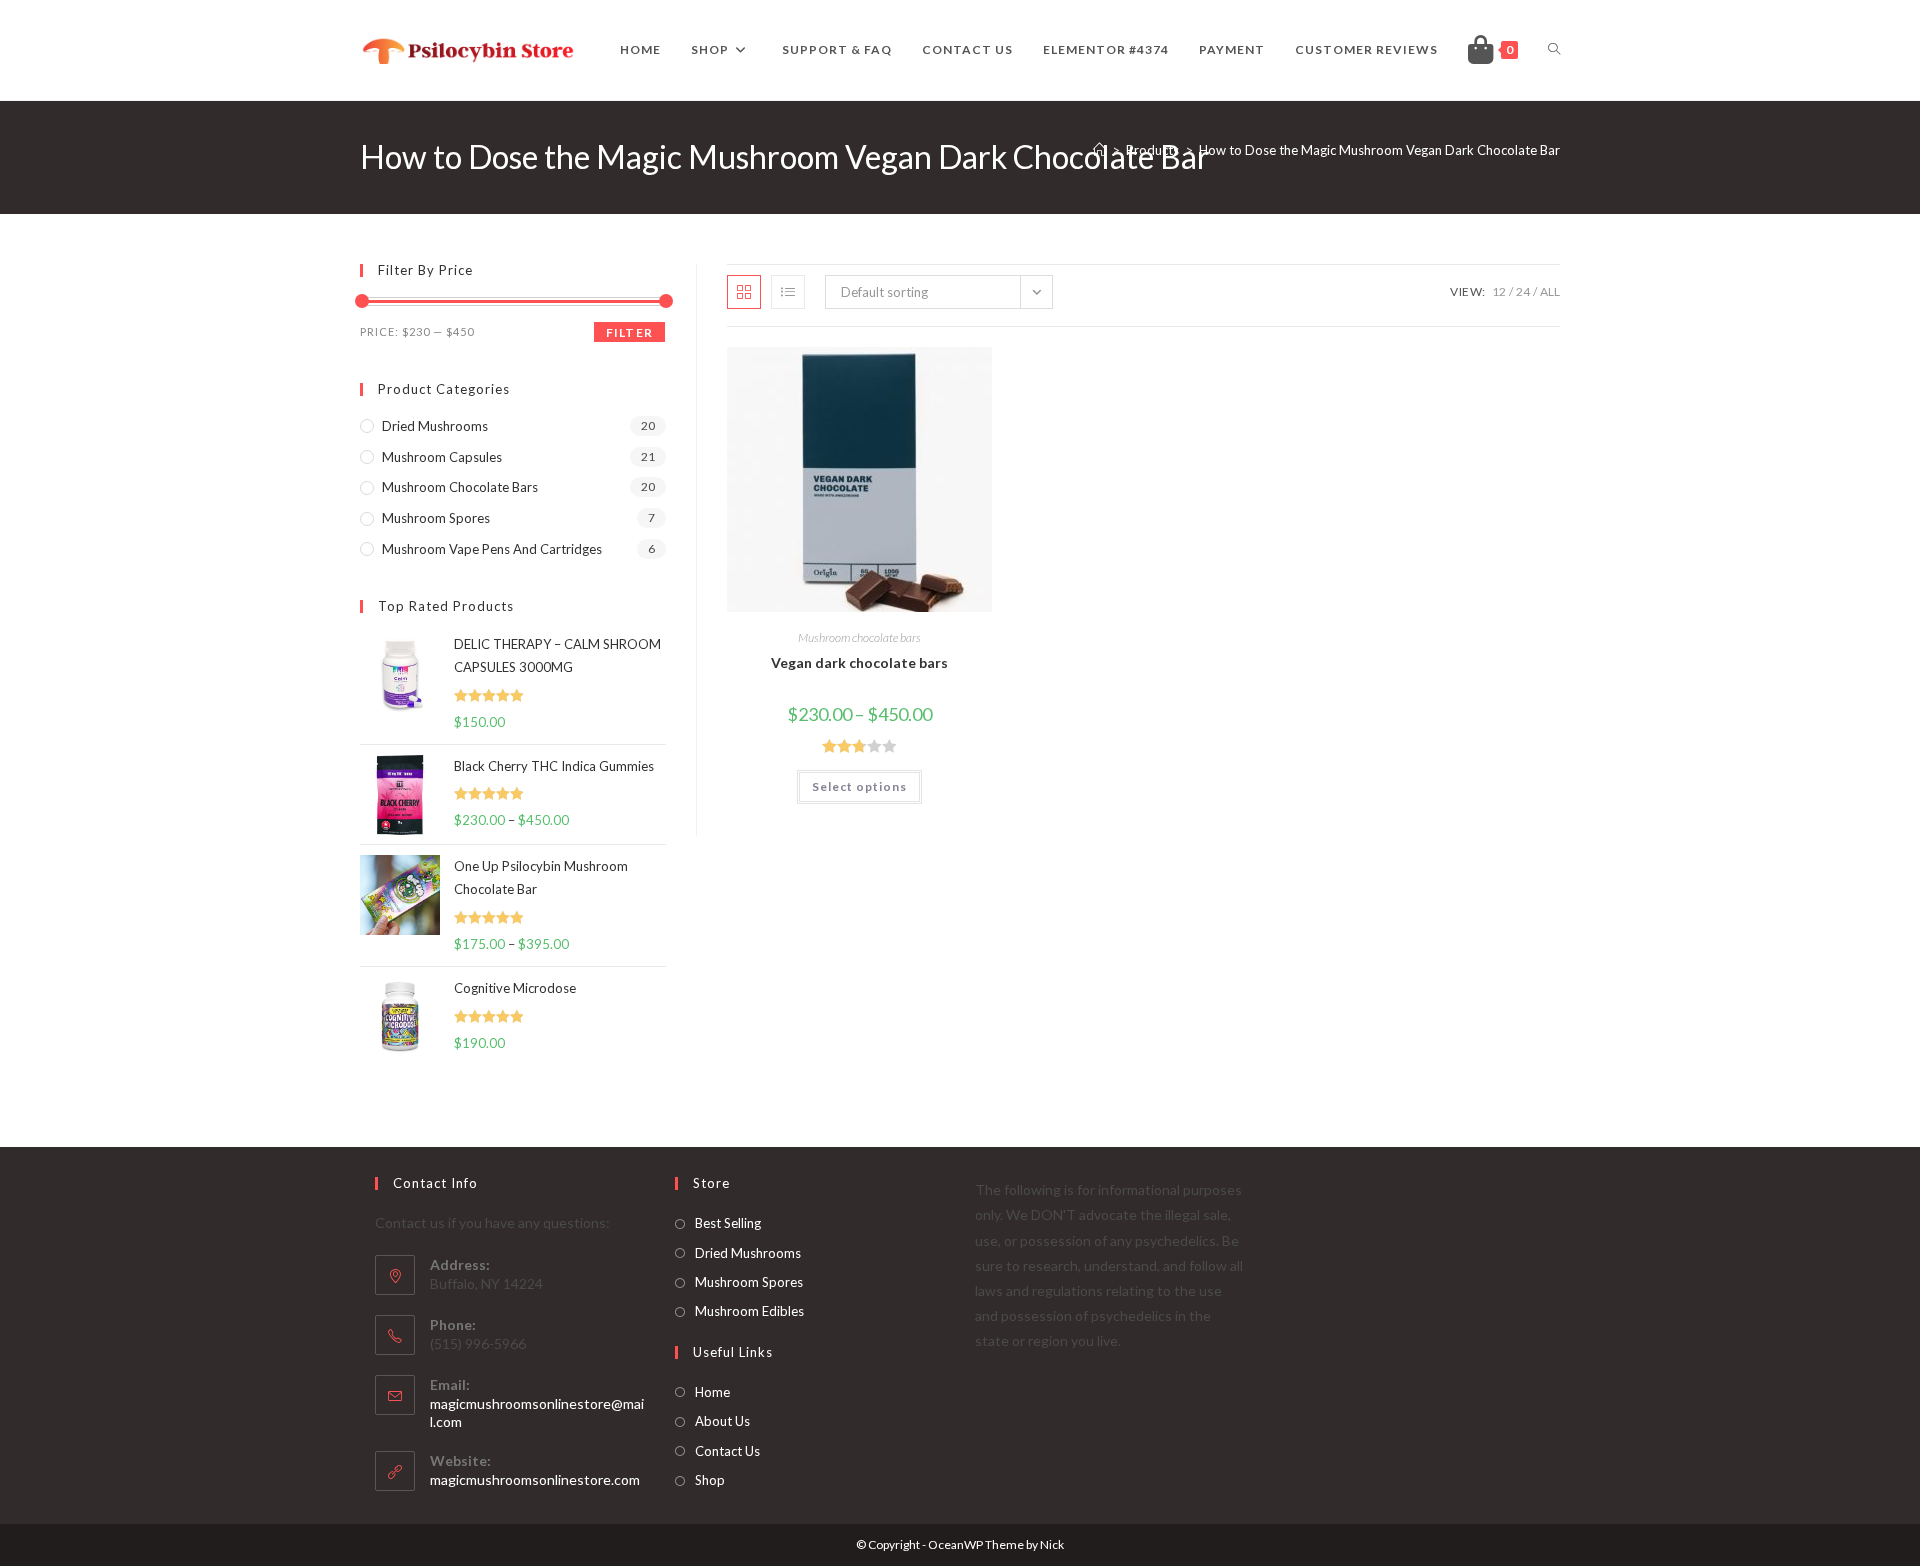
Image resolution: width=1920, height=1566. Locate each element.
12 (1499, 291)
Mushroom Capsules (442, 457)
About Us (722, 1421)
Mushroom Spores (436, 518)
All (1550, 291)
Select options (859, 786)
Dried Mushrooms (748, 1253)
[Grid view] (744, 292)
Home (712, 1392)
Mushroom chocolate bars (859, 637)
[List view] (788, 292)
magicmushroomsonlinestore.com (535, 1479)
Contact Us (727, 1451)
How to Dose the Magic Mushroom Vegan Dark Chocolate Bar (1379, 150)
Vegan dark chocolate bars (859, 662)
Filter (629, 332)
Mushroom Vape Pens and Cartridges (492, 549)
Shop (710, 1480)
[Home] (1099, 150)
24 (1523, 291)
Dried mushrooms (435, 426)
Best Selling (728, 1223)
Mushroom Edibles (749, 1311)
